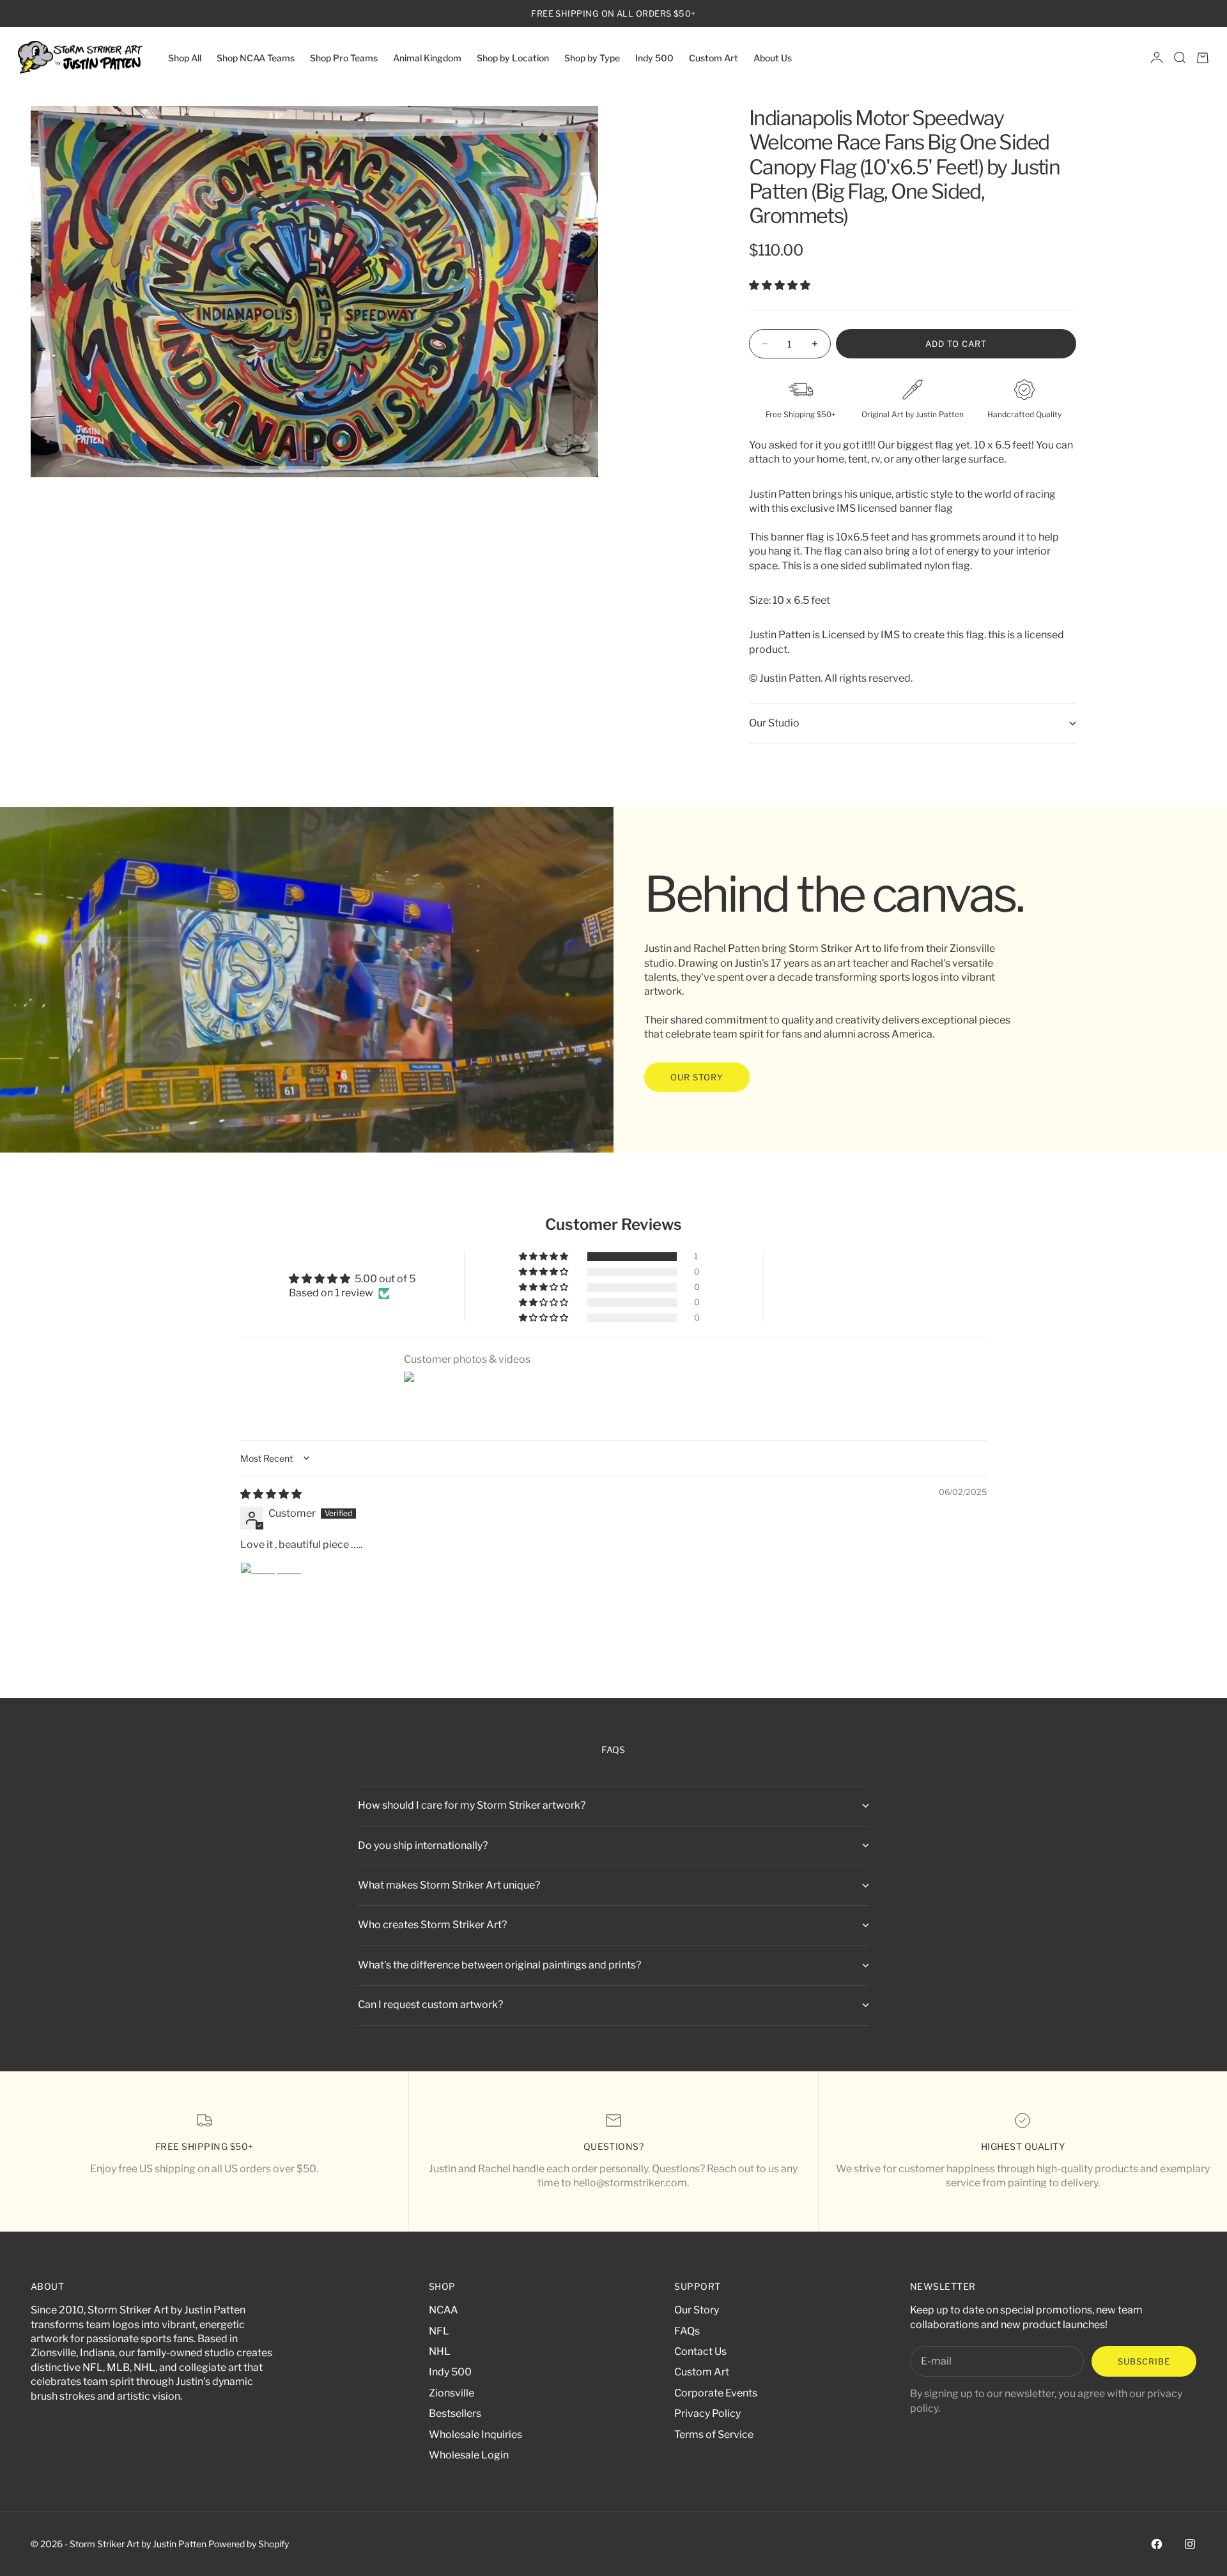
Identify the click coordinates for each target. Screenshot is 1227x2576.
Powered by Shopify (249, 2544)
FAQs (687, 2331)
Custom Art (714, 57)
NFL (439, 2331)
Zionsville (451, 2393)
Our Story (697, 2310)
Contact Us (700, 2351)
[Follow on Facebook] (1157, 2544)
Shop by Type (592, 57)
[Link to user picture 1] (271, 1593)
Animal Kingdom (427, 57)
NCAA (444, 2310)
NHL (440, 2351)
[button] (780, 285)
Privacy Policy (707, 2413)
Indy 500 (654, 57)
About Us (773, 57)
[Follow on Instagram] (1190, 2544)
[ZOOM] (567, 447)
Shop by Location (513, 57)
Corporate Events (716, 2393)
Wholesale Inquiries (475, 2434)
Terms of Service (714, 2434)
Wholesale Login (469, 2455)
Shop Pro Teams (344, 57)
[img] (271, 1494)
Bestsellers (455, 2413)
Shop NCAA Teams (256, 57)
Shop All (185, 57)
